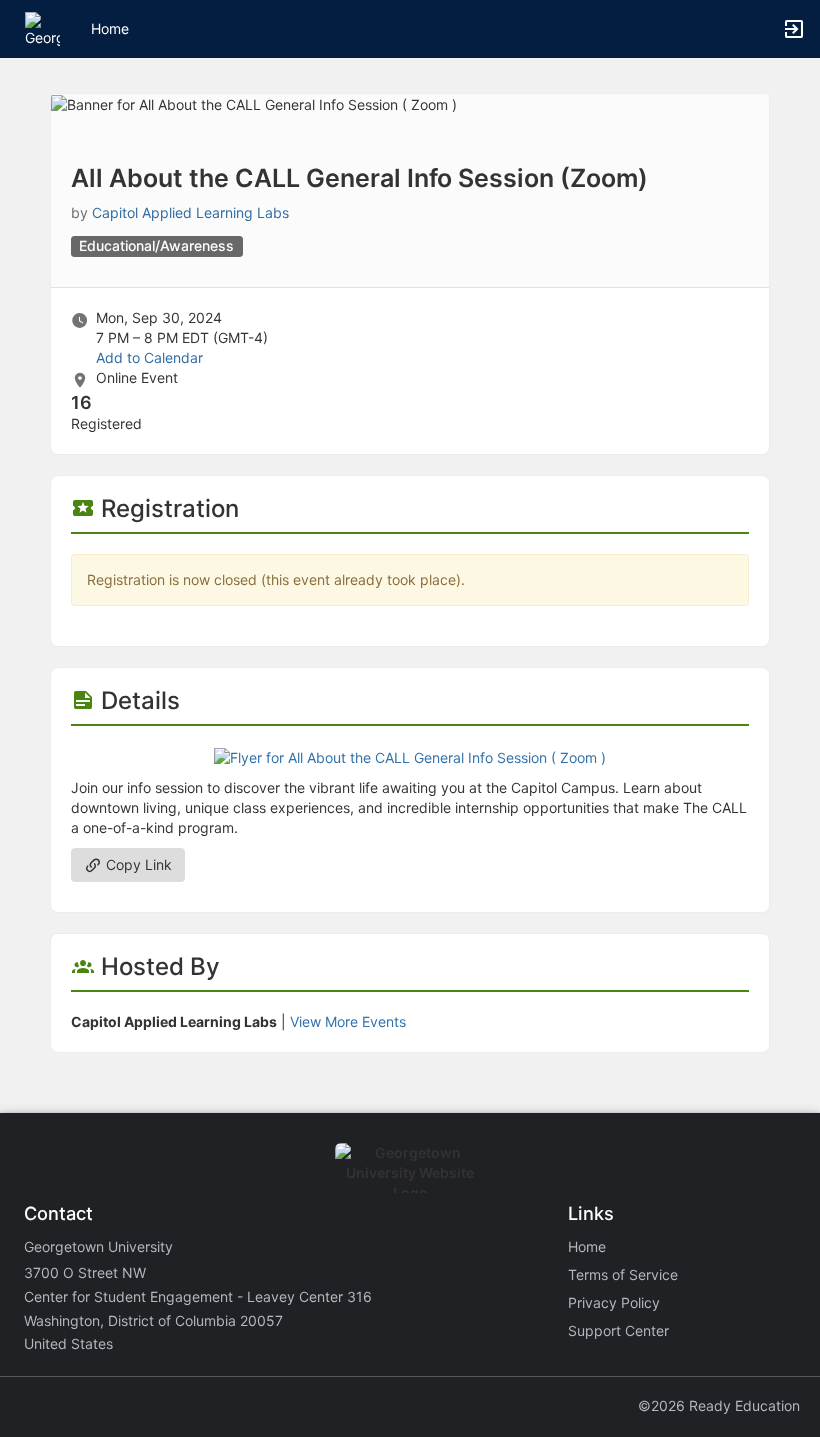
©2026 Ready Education (719, 1405)
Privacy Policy (614, 1302)
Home (587, 1246)
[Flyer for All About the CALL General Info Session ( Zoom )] (410, 755)
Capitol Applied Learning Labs (190, 212)
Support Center (618, 1330)
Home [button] (110, 28)
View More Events (348, 1021)
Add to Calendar (149, 357)
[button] (42, 27)
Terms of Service (623, 1274)
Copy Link (137, 864)
